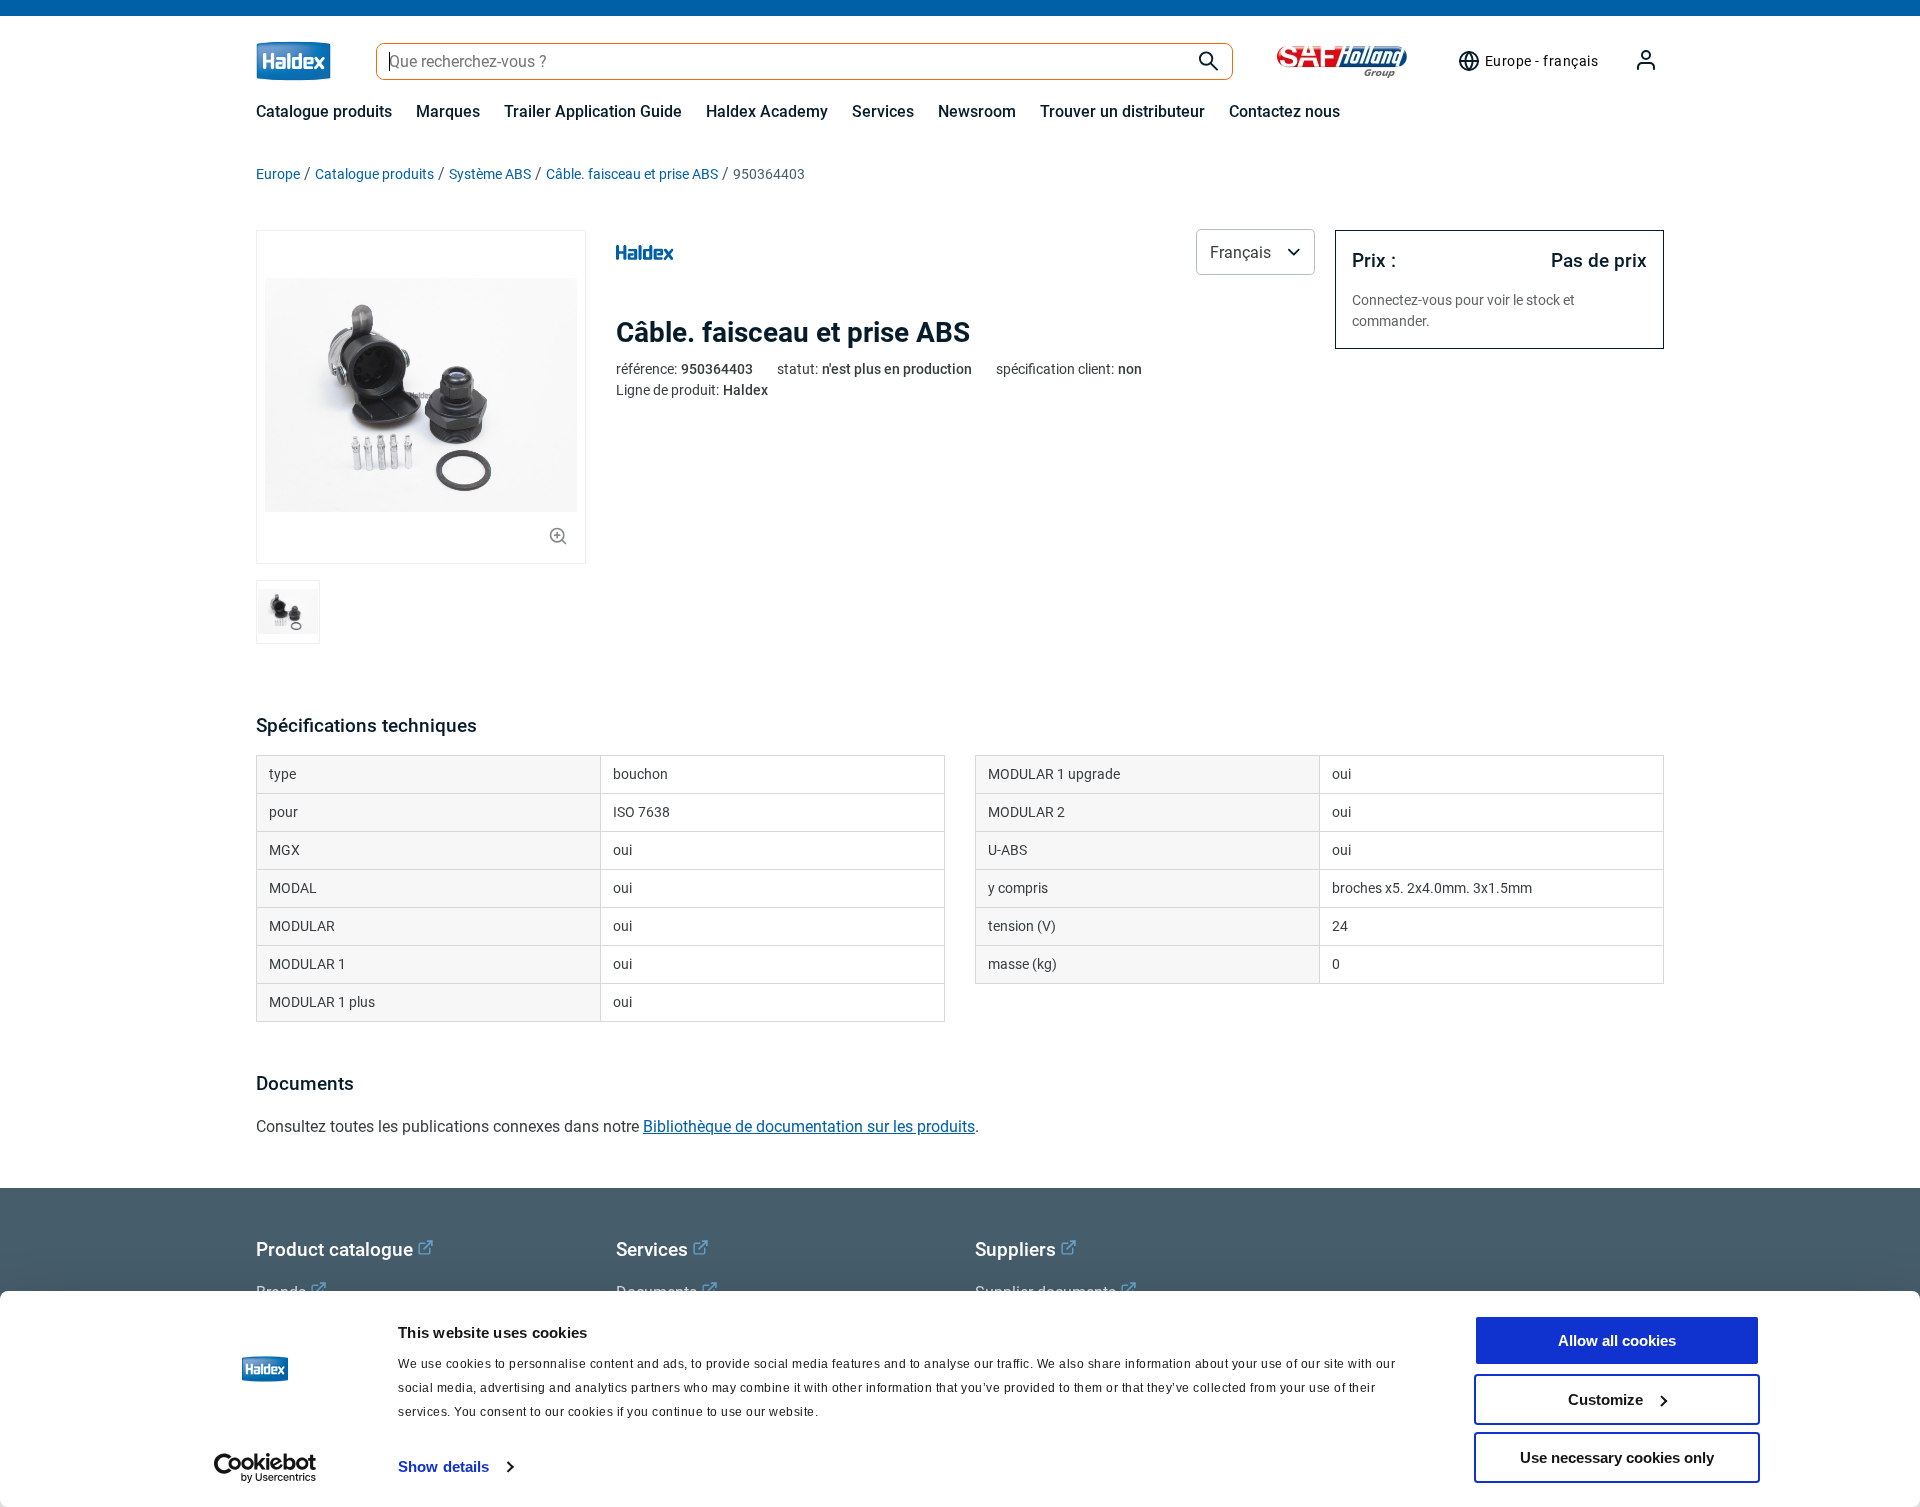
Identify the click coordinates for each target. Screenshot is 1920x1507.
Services (883, 111)
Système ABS (490, 174)
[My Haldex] (1634, 61)
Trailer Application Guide (593, 111)
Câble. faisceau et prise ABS (632, 174)
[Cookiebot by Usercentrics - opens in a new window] (265, 1468)
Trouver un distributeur (1122, 111)
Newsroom (977, 111)
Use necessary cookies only (1617, 1457)
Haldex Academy (767, 111)
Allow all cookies (1617, 1340)
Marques (448, 111)
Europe (278, 174)
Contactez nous (1284, 111)
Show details (443, 1466)
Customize (1605, 1399)
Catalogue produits (324, 111)
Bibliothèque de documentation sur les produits (809, 1126)
